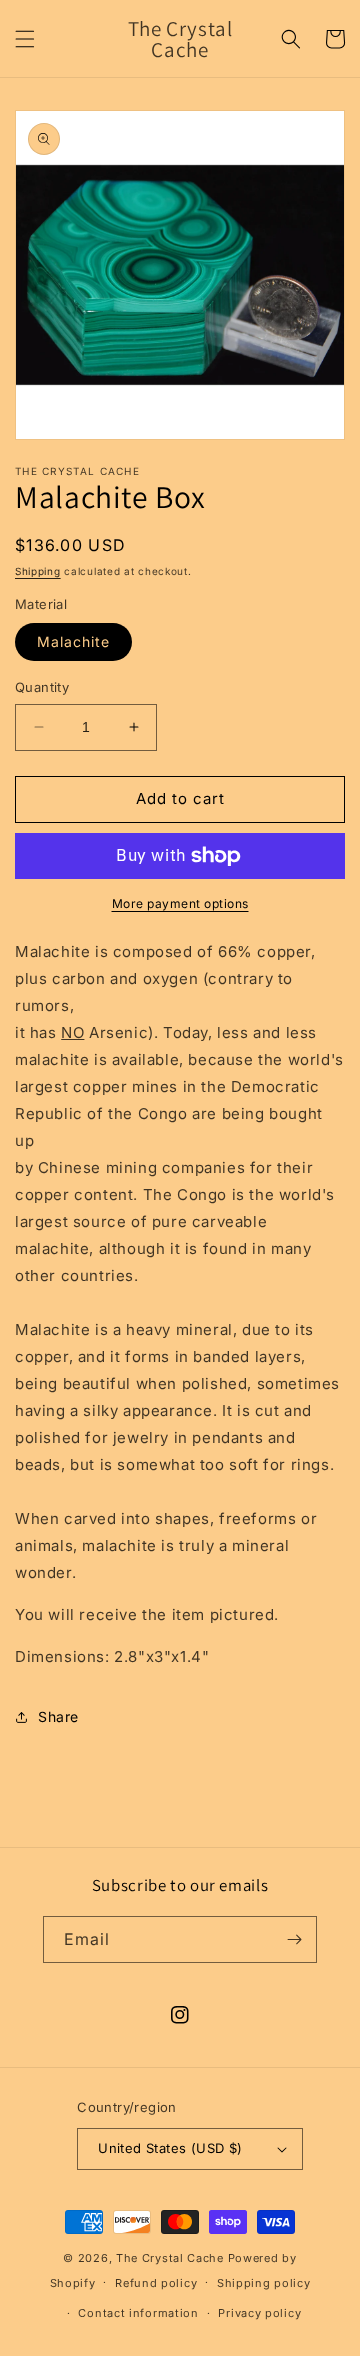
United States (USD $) (170, 2148)
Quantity (42, 687)
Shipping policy (264, 2283)
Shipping (38, 571)
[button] (25, 39)
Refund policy (156, 2283)
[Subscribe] (294, 1939)
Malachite (73, 641)
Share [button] (58, 1716)
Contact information (138, 2313)
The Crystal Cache (170, 2258)
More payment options (180, 903)
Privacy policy (259, 2313)
